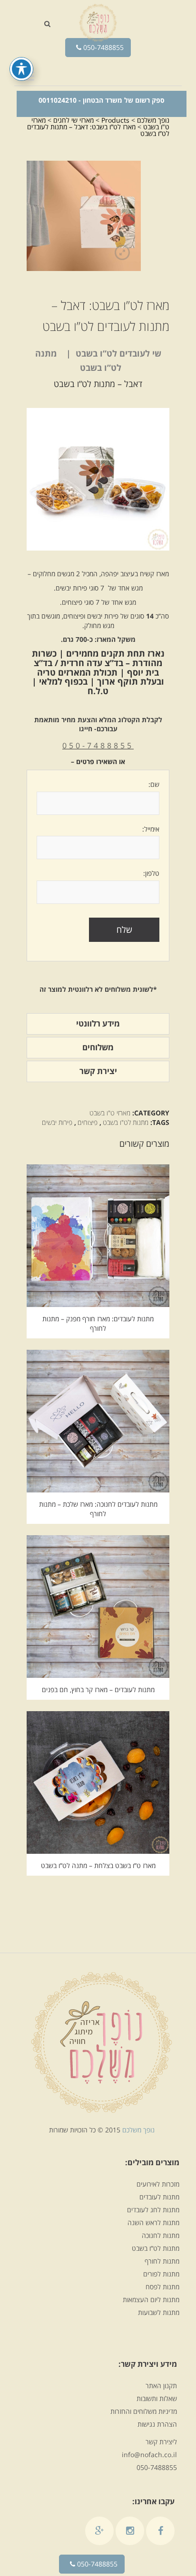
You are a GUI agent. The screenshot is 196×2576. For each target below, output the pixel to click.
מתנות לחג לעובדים (153, 2210)
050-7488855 (103, 47)
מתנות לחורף (162, 2261)
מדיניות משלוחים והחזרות (144, 2411)
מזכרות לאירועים (158, 2184)
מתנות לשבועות (159, 2312)
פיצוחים (88, 1122)
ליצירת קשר (161, 2442)
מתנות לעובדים (159, 2197)
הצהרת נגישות (157, 2424)
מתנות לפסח (162, 2287)
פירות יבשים (57, 1122)
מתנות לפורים (161, 2274)
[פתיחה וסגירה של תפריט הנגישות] (21, 69)
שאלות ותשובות (157, 2398)
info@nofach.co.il (149, 2455)
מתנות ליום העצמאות (151, 2300)
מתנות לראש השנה (153, 2223)
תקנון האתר (161, 2386)
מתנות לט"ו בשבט (126, 1122)
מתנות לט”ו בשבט (156, 2248)
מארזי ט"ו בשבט (110, 1113)
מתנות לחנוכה (161, 2235)
